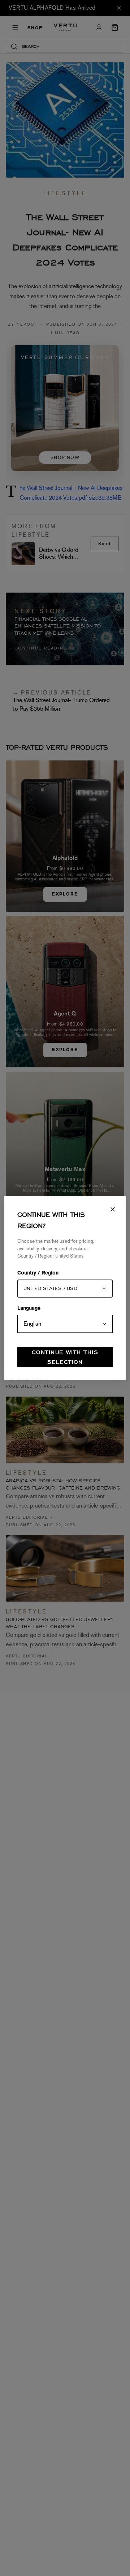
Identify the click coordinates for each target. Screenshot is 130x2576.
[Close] (113, 1209)
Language (29, 1309)
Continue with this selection (65, 1357)
